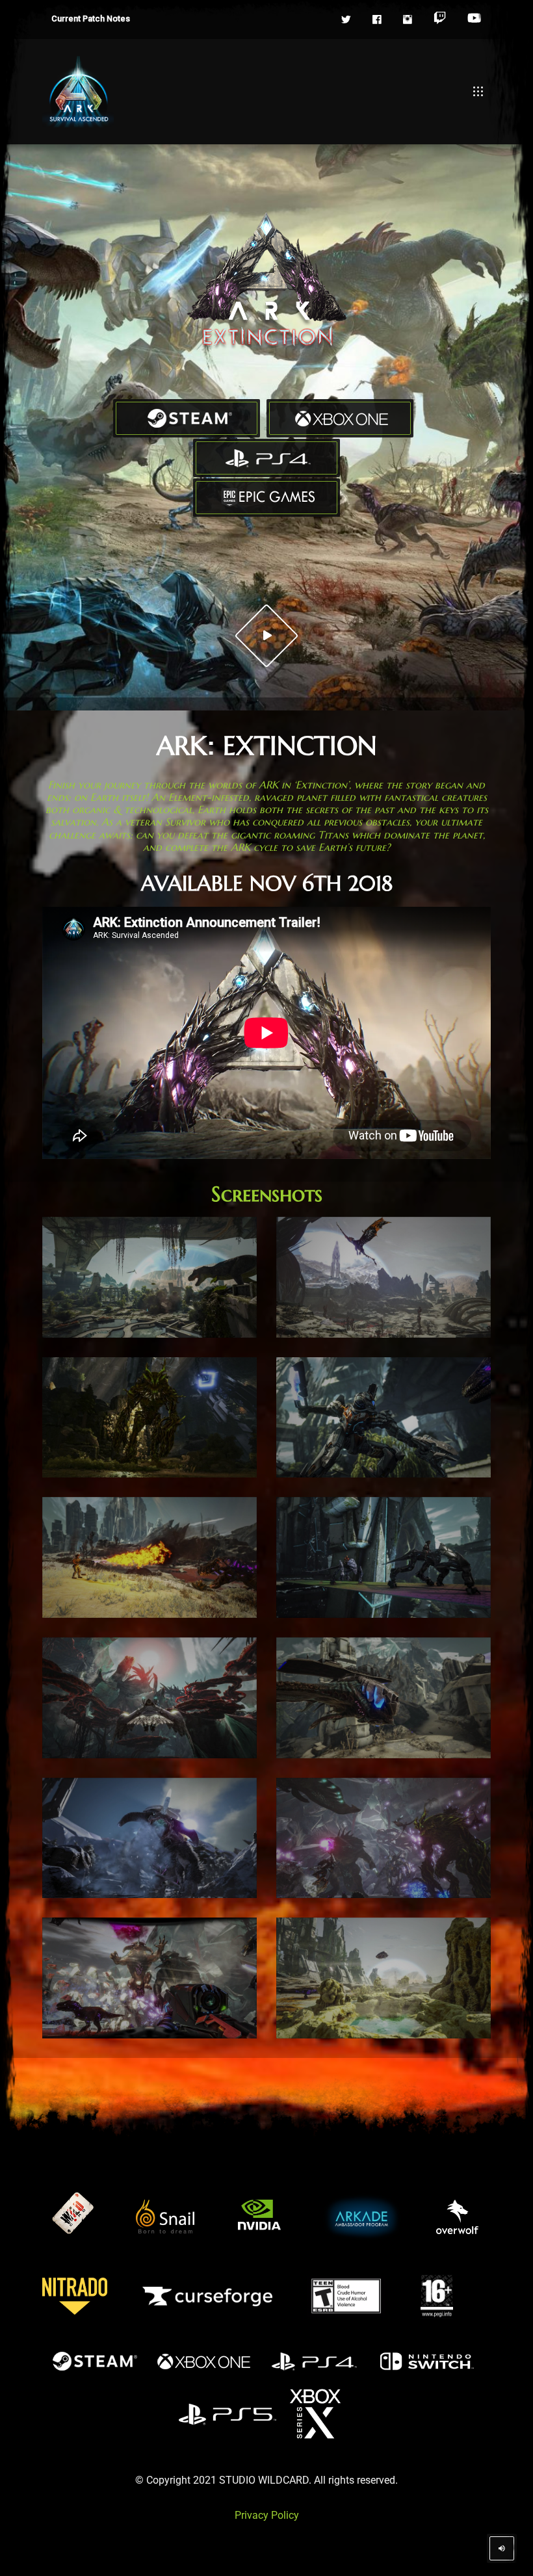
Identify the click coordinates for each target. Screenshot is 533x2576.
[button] (346, 20)
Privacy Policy (267, 2515)
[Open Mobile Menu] (478, 92)
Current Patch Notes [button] (91, 19)
